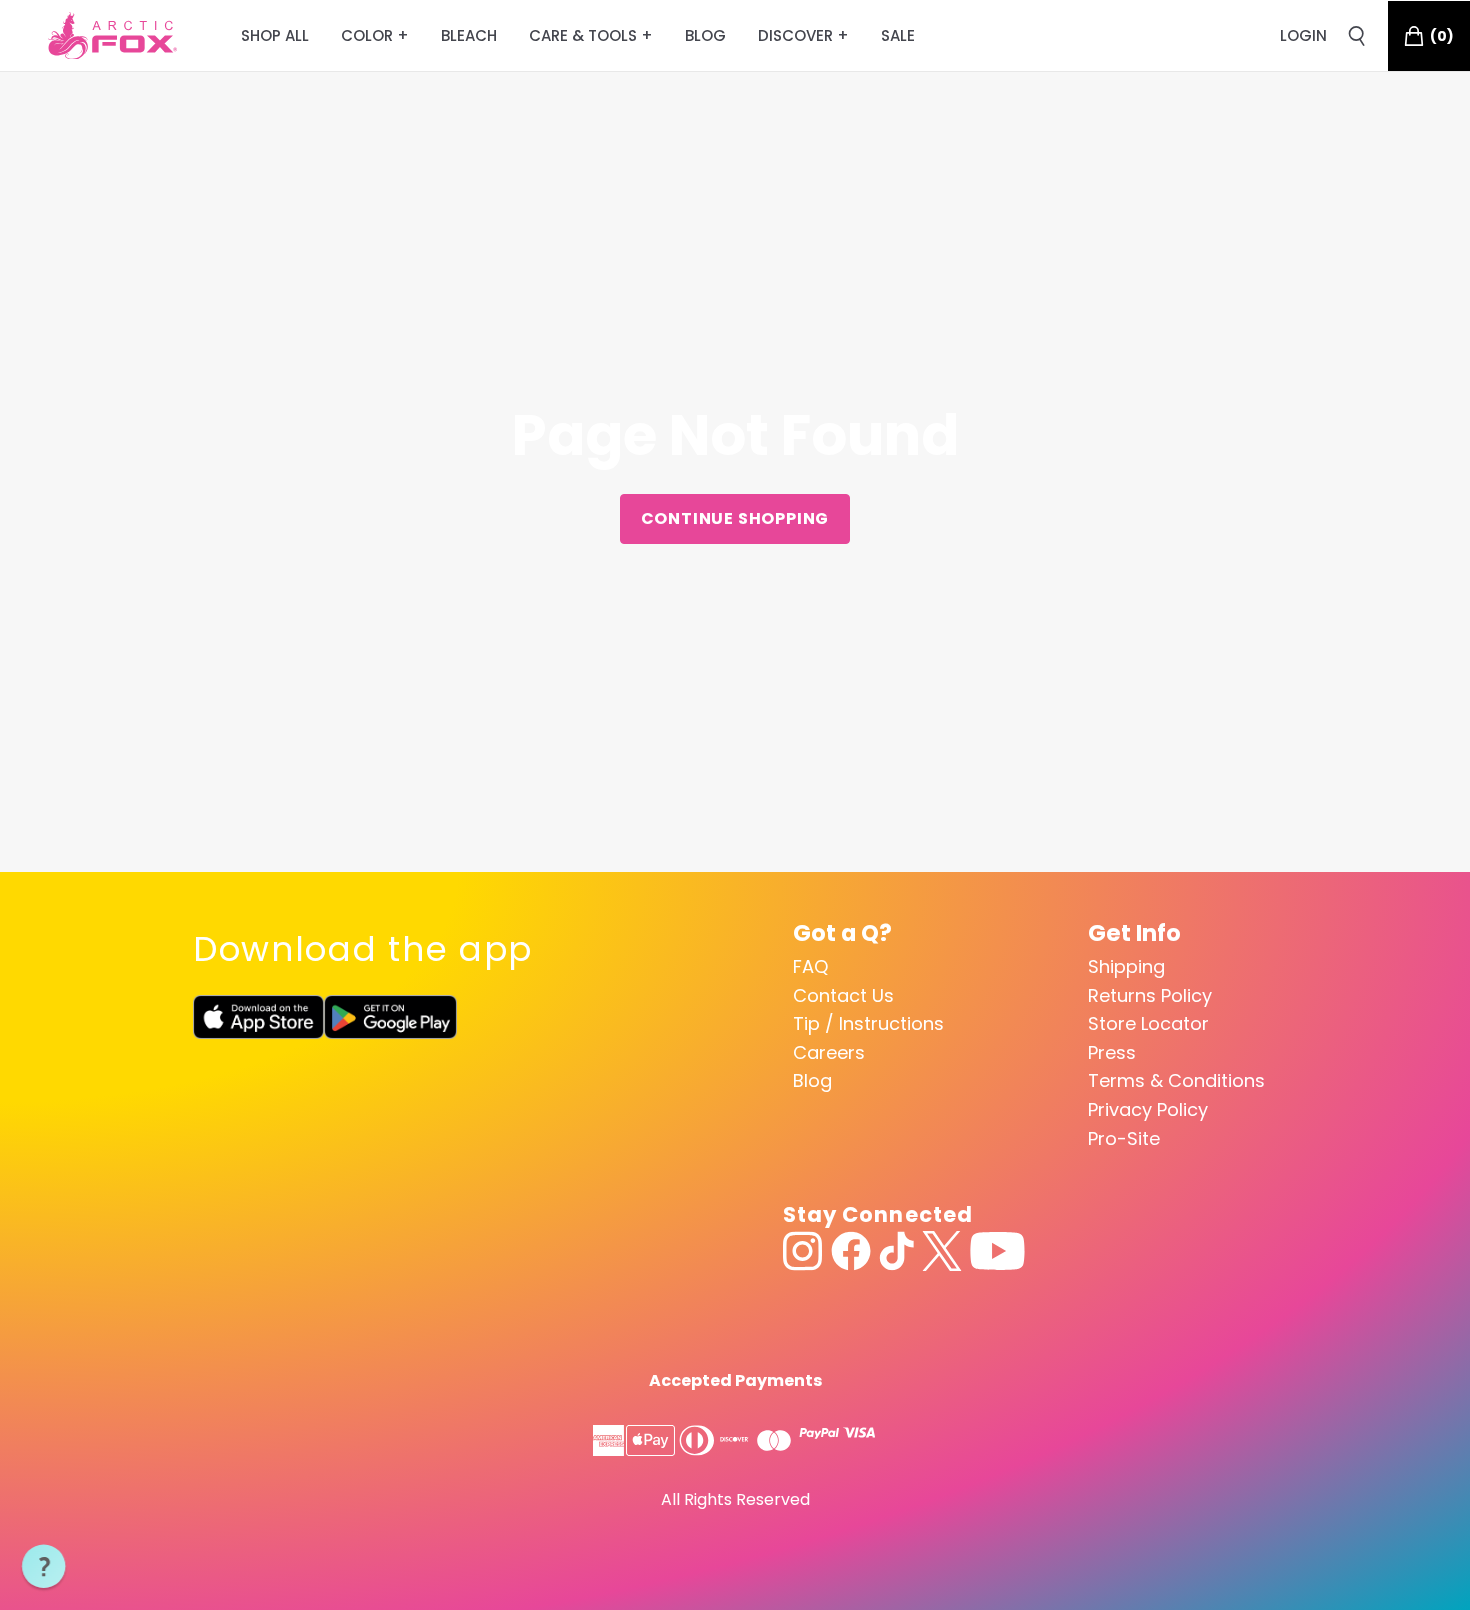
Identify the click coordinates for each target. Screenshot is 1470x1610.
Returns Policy (1150, 995)
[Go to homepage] (112, 36)
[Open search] (1357, 36)
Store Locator (1148, 1023)
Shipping (1126, 966)
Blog (812, 1080)
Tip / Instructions (868, 1023)
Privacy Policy (1148, 1109)
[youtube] (997, 1251)
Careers (829, 1052)
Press (1112, 1052)
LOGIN (1303, 35)
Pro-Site (1124, 1138)
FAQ (810, 966)
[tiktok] (896, 1251)
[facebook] (851, 1251)
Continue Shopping (735, 518)
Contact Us (843, 995)
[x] (942, 1251)
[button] (44, 1567)
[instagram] (803, 1251)
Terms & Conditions (1176, 1080)
